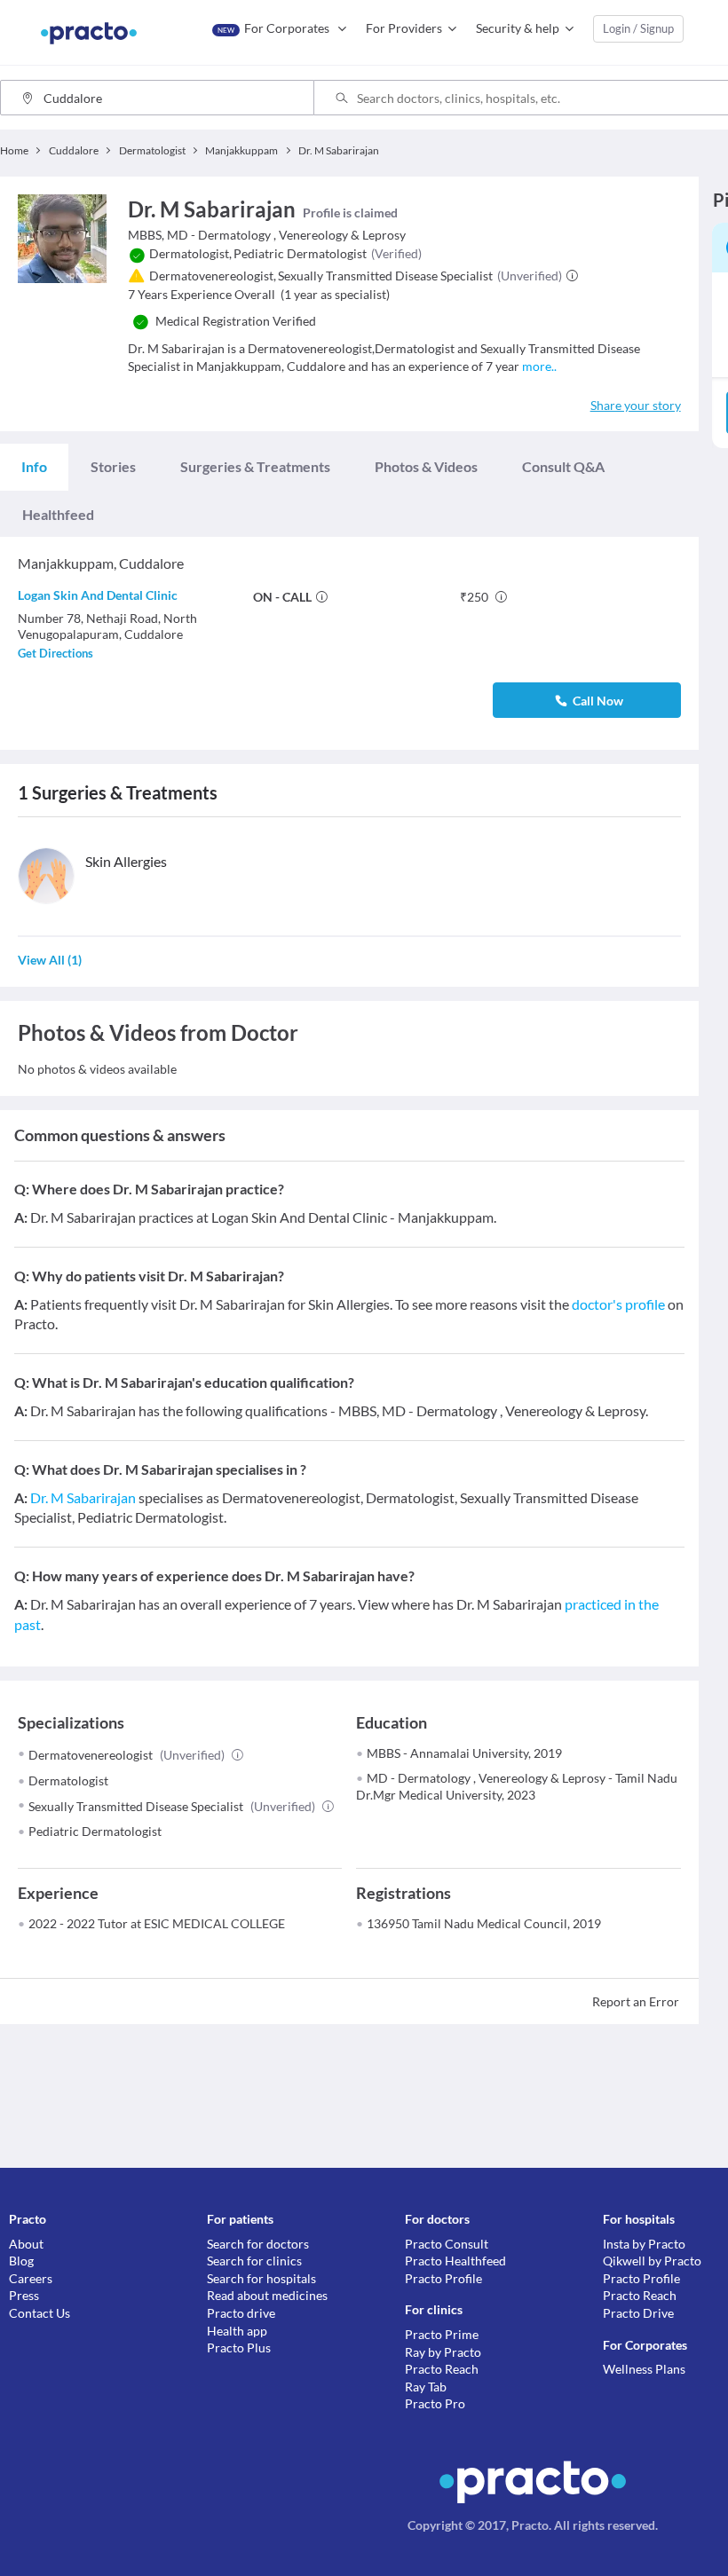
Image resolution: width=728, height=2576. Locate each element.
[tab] (34, 467)
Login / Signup (638, 28)
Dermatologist (68, 1780)
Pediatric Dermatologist (95, 1831)
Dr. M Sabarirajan (83, 1497)
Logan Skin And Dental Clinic (98, 595)
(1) (50, 960)
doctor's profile (618, 1304)
